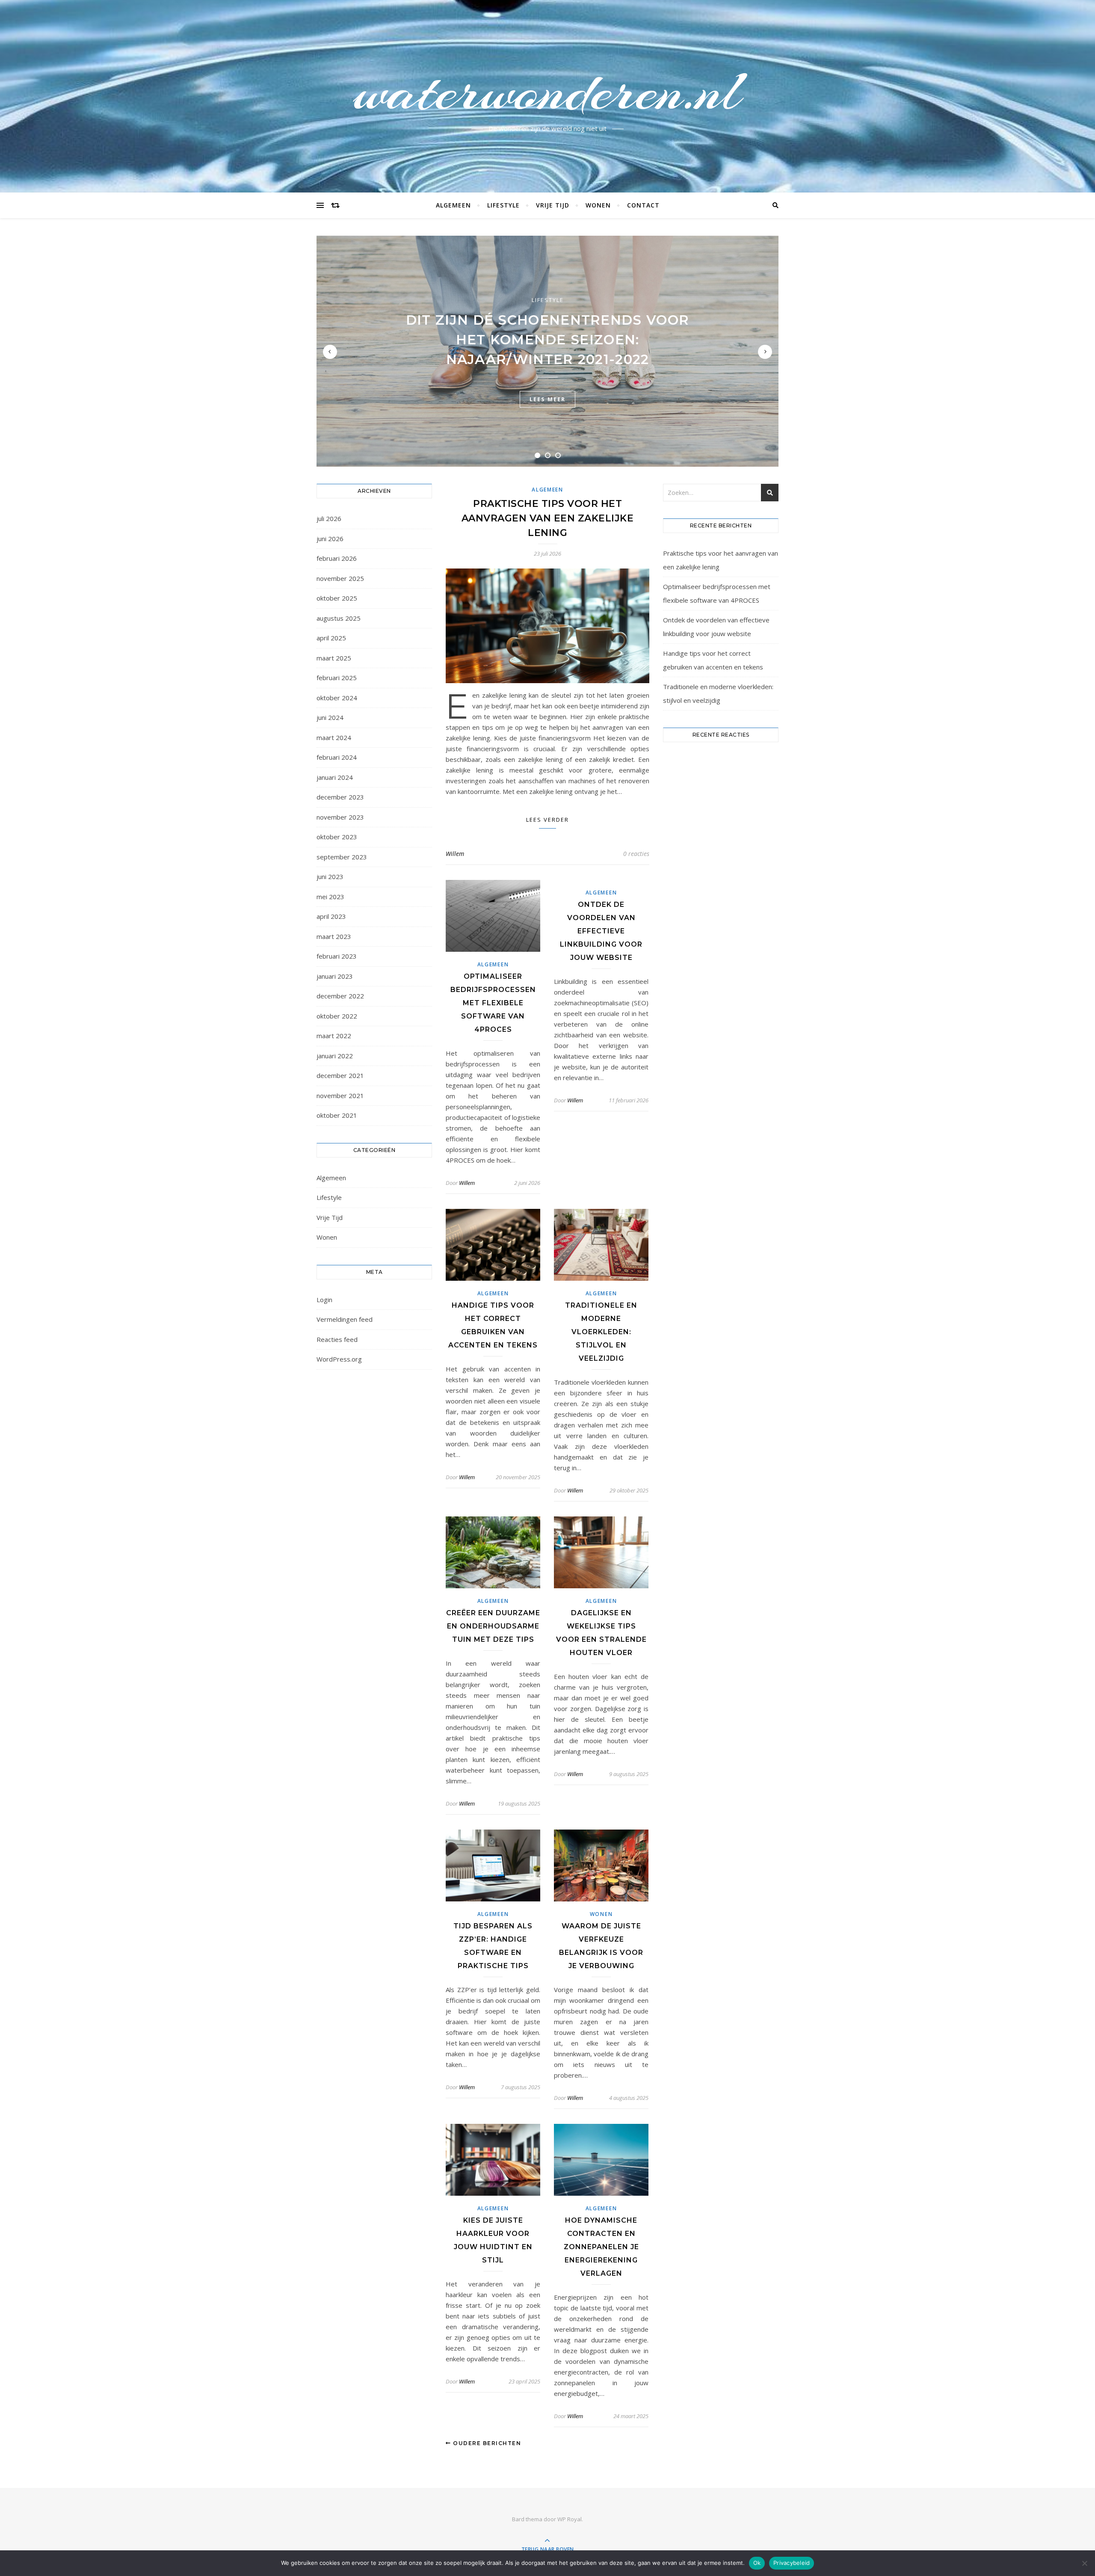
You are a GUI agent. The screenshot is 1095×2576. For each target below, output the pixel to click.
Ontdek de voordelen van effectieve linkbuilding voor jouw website (601, 931)
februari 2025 (337, 678)
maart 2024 (334, 737)
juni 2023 (330, 876)
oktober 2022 (337, 1016)
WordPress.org (339, 1359)
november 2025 (340, 578)
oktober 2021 (337, 1115)
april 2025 (331, 638)
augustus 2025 (339, 618)
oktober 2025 (337, 598)
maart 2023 (334, 936)
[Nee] (1084, 2563)
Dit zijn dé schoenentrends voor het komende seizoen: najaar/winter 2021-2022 (547, 340)
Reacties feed (337, 1339)
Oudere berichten (486, 2443)
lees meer (547, 399)
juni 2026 (330, 539)
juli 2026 (329, 518)
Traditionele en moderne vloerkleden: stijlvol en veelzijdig (601, 1332)
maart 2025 (334, 658)
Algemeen (453, 205)
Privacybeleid (792, 2563)
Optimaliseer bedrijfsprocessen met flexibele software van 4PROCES (493, 1003)
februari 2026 (337, 558)
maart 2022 (334, 1036)
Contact (643, 205)
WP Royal (570, 2519)
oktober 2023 (337, 837)
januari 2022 (335, 1056)
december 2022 (340, 996)
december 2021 (340, 1075)
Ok (757, 2563)
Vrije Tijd (553, 205)
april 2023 (331, 916)
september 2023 (342, 857)
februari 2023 (337, 956)
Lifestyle (503, 205)
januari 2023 (335, 976)
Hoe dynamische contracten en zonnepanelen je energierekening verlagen (601, 2247)
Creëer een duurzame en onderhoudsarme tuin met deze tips (493, 1626)
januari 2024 (335, 777)
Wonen (598, 205)
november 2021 (340, 1096)
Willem (455, 854)
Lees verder (547, 820)
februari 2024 (337, 757)
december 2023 (340, 797)
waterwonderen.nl (547, 91)
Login (324, 1300)
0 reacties (636, 854)
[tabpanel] (547, 351)
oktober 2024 (337, 698)
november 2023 (340, 817)
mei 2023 (330, 897)
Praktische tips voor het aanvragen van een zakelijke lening (548, 518)
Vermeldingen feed (345, 1319)
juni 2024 (330, 717)
